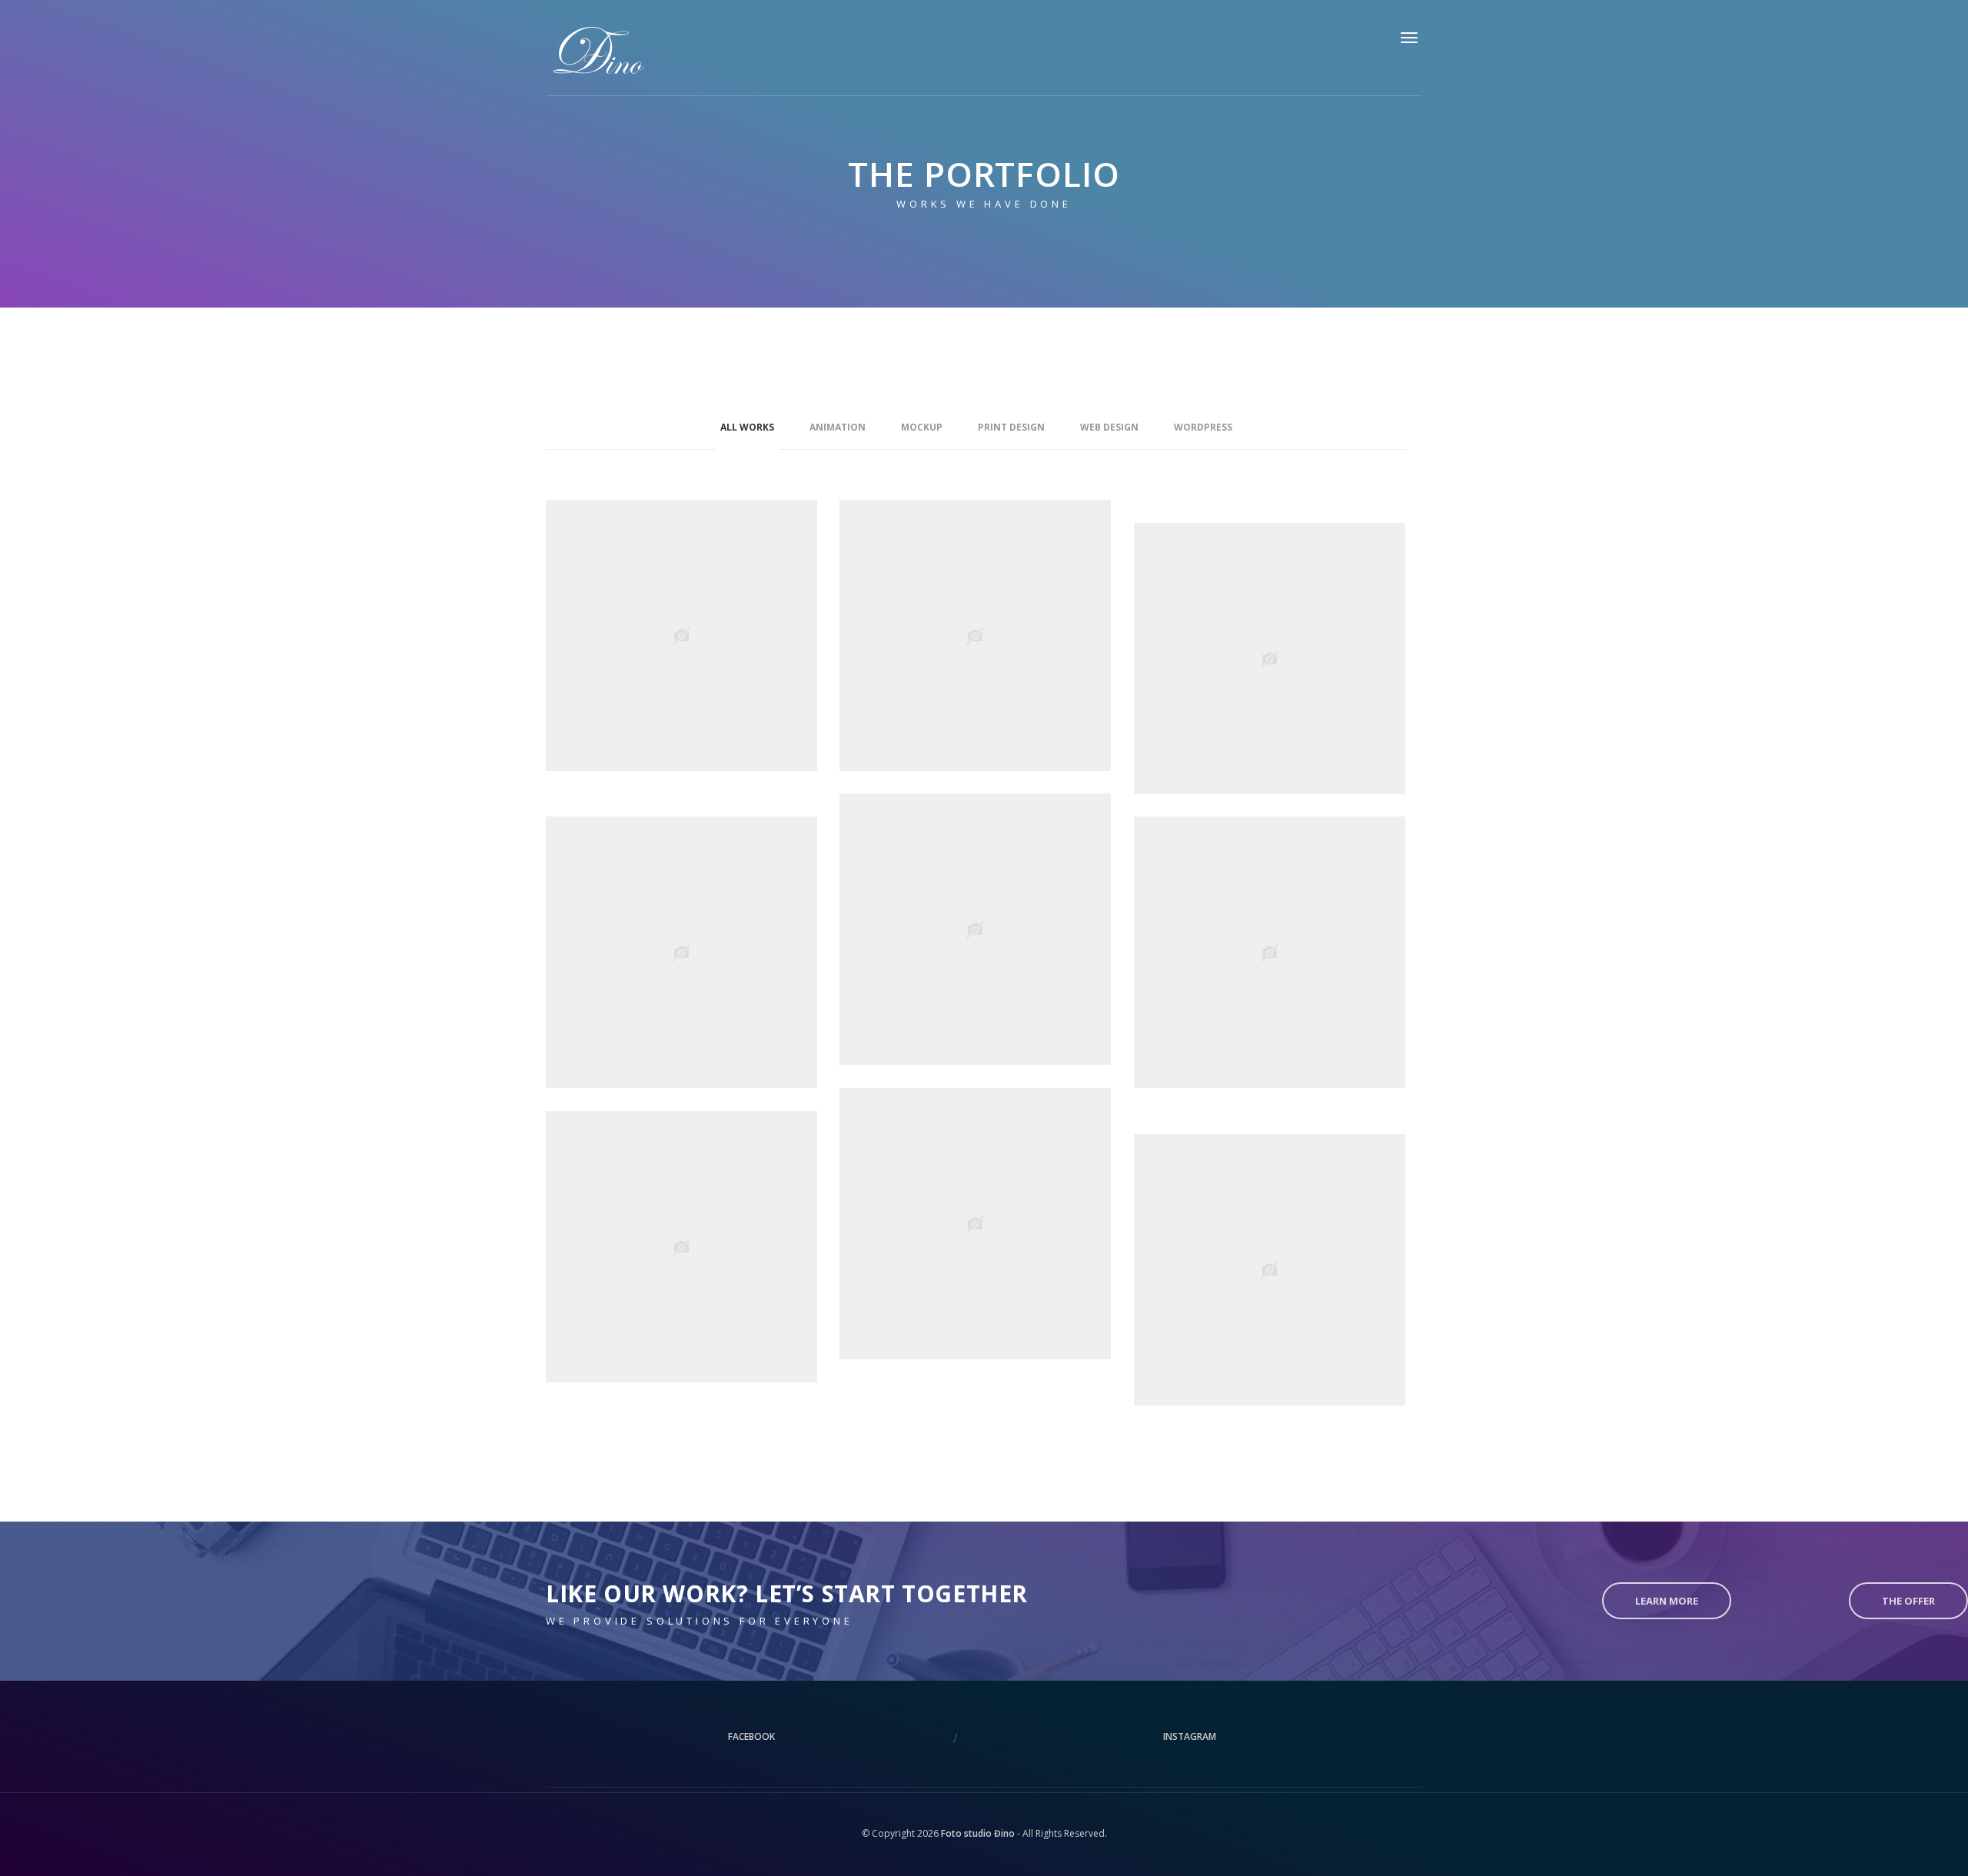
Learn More (1667, 1601)
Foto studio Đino (978, 1833)
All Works (747, 427)
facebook (751, 1736)
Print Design (1011, 427)
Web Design (1109, 427)
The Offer (1908, 1601)
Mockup (922, 427)
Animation (838, 427)
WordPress (1203, 427)
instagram (1190, 1736)
